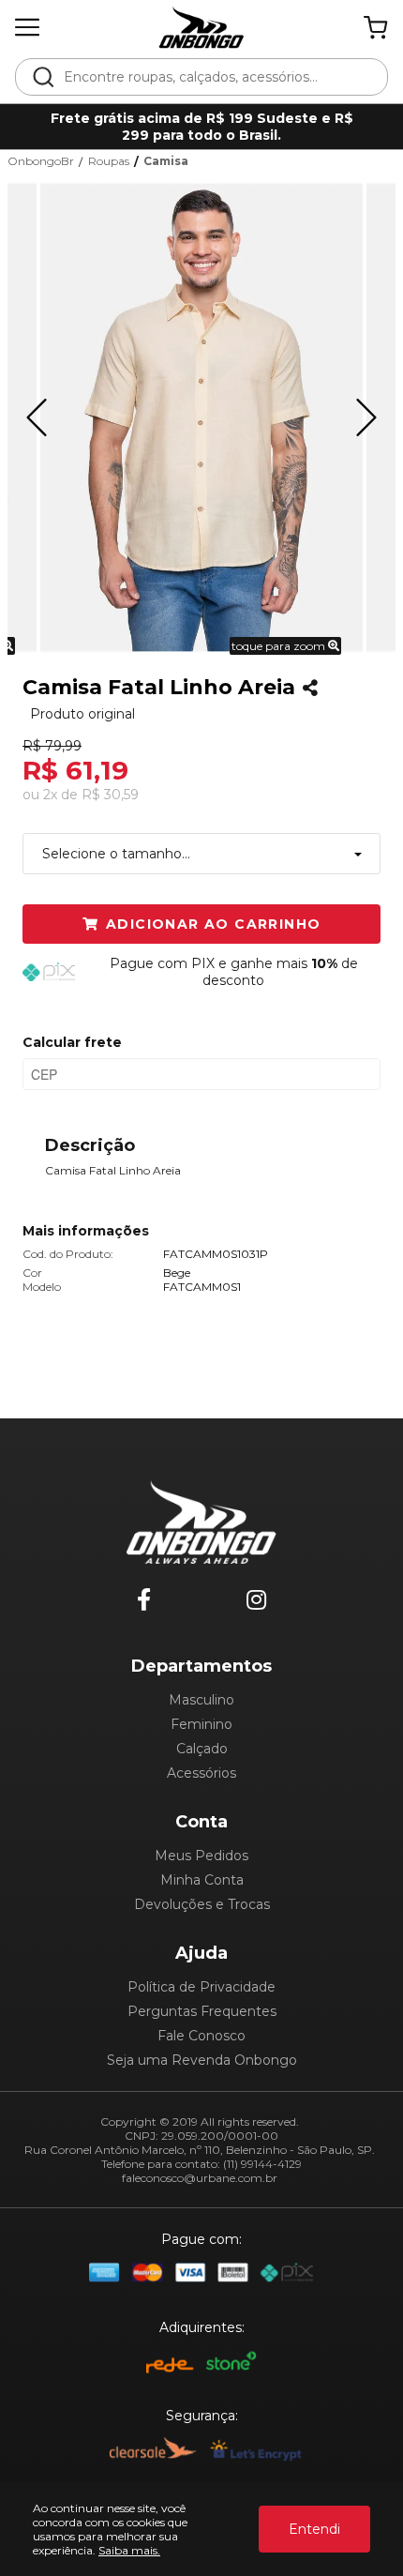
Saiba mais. (129, 2550)
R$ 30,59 (110, 795)
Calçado (202, 1749)
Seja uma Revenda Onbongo (202, 2060)
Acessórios (201, 1773)
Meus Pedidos (201, 1856)
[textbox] (214, 77)
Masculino (201, 1700)
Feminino (201, 1724)
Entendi (314, 2529)
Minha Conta (202, 1880)
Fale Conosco (201, 2036)
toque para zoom (280, 646)
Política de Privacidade (201, 1987)
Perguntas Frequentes (202, 2011)
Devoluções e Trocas (202, 1904)
